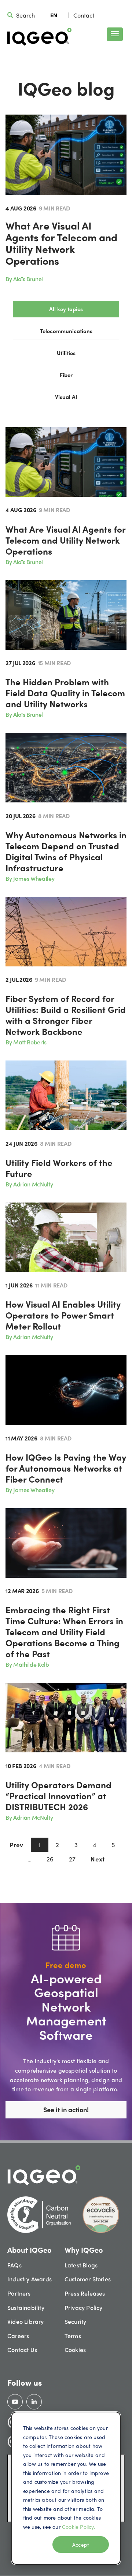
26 (50, 1859)
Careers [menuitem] (18, 2336)
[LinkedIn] (34, 2402)
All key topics (66, 309)
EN (54, 15)
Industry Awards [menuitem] (30, 2279)
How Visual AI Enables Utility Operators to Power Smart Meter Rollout (63, 1315)
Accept (81, 2545)
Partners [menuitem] (19, 2293)
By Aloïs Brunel (24, 279)
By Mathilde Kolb (27, 1664)
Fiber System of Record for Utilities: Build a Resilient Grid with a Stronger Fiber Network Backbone (66, 1015)
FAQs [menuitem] (14, 2265)
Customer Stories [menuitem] (88, 2279)
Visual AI (66, 397)
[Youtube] (15, 2402)
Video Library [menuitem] (26, 2321)
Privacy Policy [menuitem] (84, 2307)
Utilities (66, 353)
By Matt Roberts (26, 1042)
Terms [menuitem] (73, 2336)
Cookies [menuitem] (75, 2350)
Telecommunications (66, 331)
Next (98, 1859)
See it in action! (66, 2109)
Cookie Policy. (78, 2527)
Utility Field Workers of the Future (59, 1168)
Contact (84, 15)
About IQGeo (30, 2250)
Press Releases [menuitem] (85, 2293)
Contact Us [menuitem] (22, 2350)
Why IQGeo (84, 2250)
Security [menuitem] (76, 2321)
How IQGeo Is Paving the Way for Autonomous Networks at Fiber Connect (66, 1468)
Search (25, 15)
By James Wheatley (30, 878)
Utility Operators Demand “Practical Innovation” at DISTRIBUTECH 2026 (58, 1796)
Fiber (66, 375)
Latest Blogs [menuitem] (81, 2265)
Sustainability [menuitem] (26, 2307)
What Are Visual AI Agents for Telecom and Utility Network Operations (61, 243)
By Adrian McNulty (29, 1184)
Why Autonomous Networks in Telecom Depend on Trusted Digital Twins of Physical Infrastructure (66, 851)
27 (72, 1859)
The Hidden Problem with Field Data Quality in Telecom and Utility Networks (65, 693)
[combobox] (54, 15)
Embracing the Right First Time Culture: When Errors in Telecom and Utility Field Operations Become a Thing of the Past (64, 1632)
